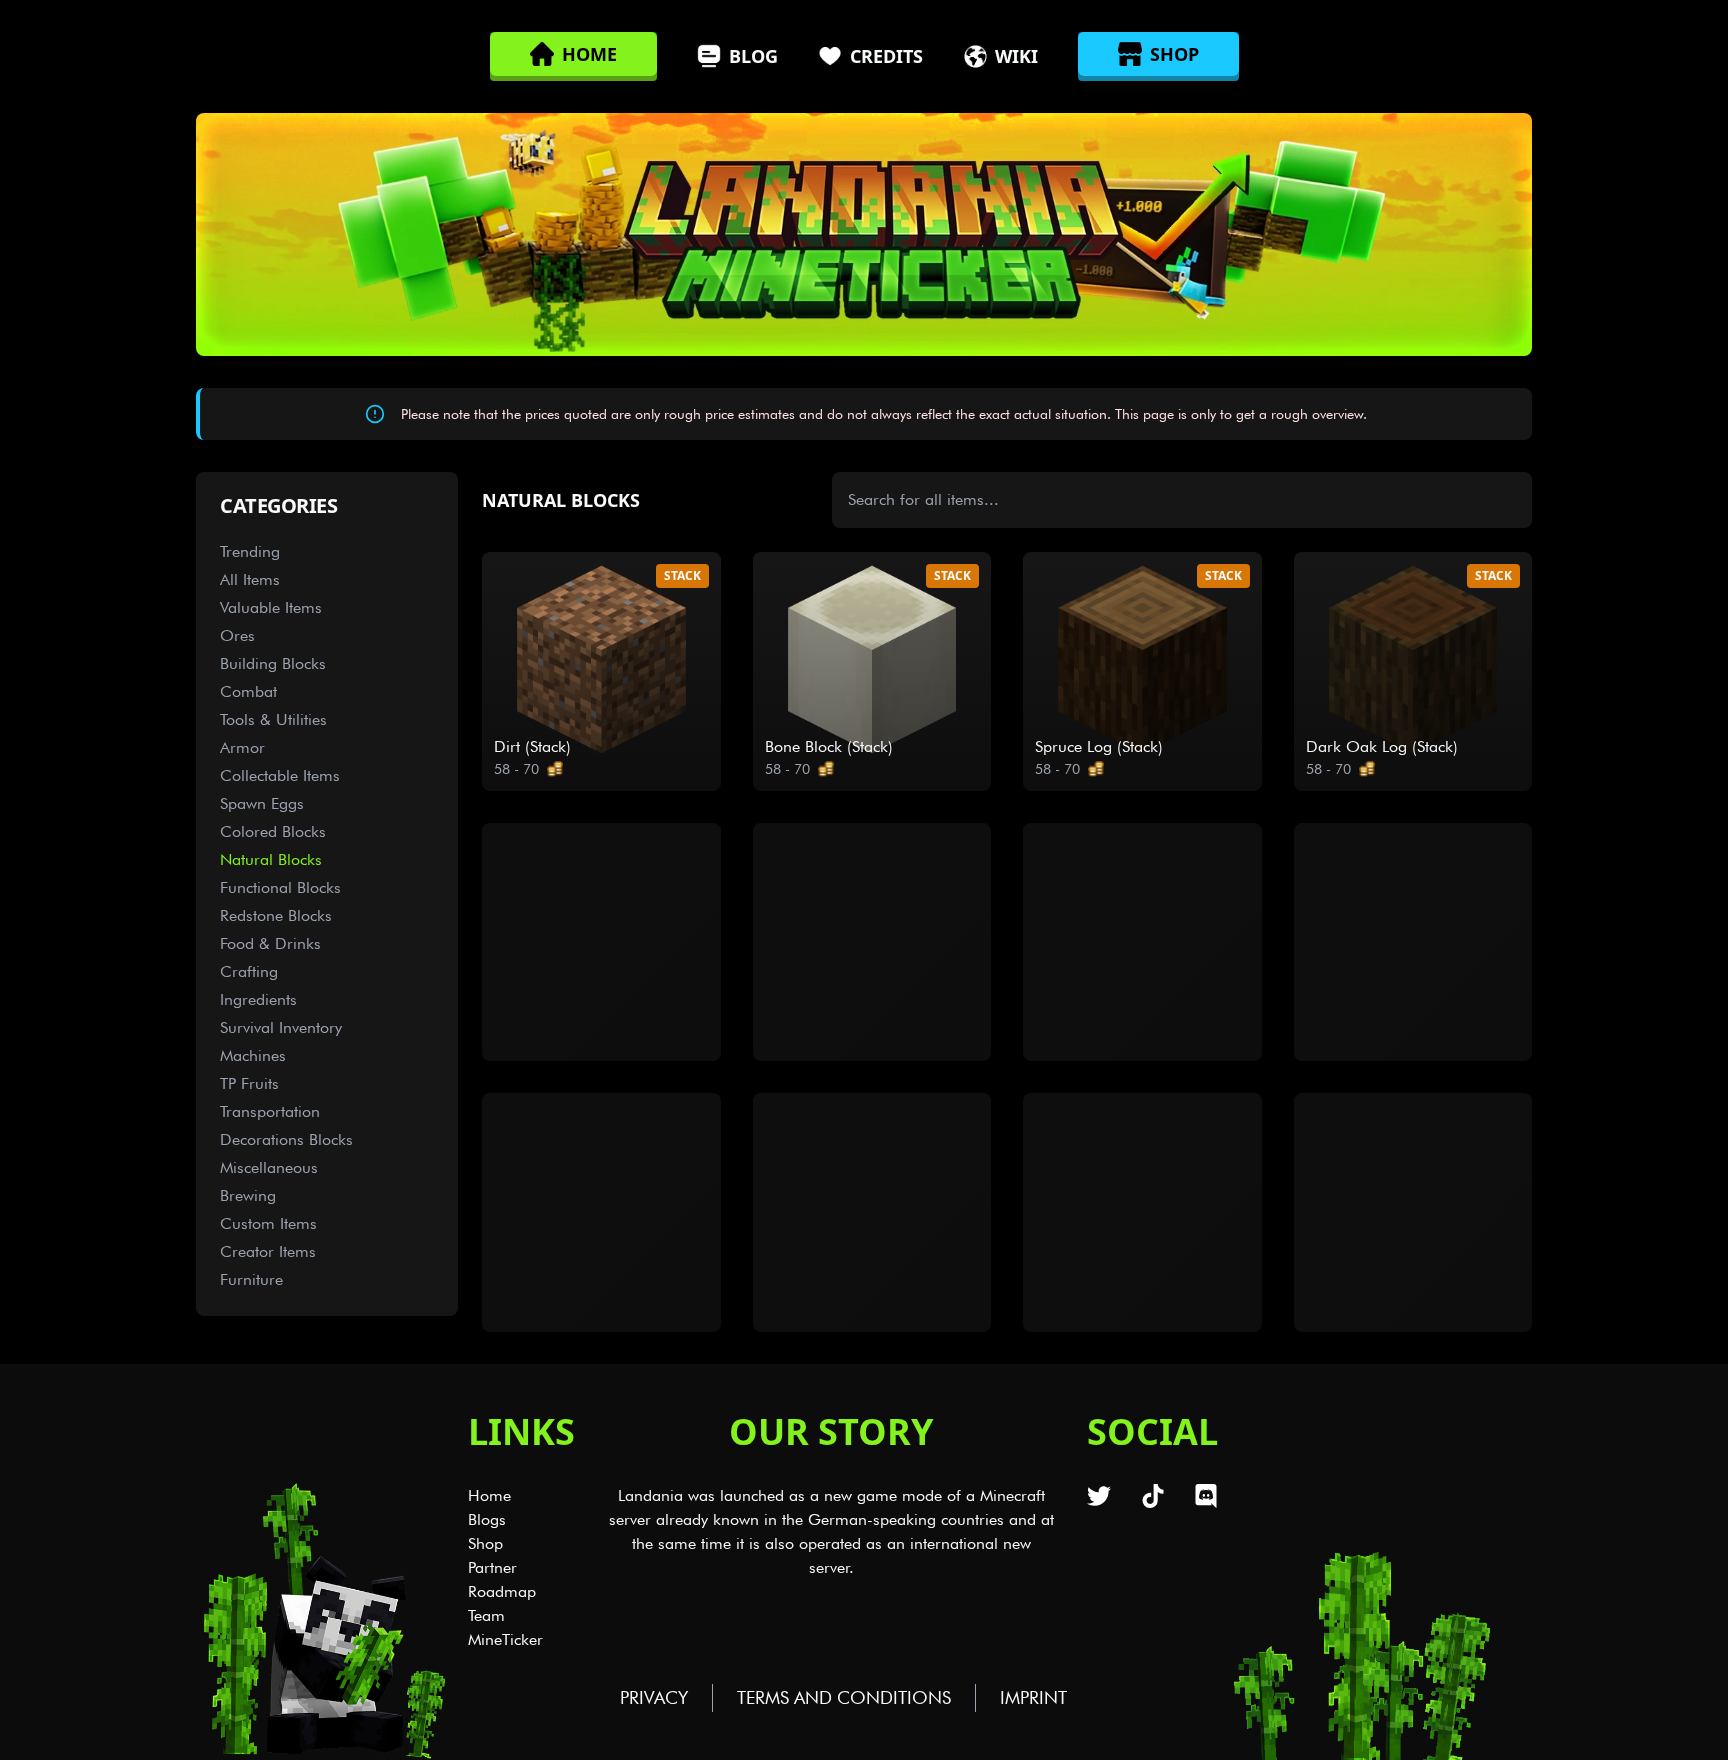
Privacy (654, 1697)
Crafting (249, 971)
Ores (237, 635)
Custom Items (268, 1223)
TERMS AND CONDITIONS (844, 1697)
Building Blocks (273, 663)
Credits (886, 56)
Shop (485, 1543)
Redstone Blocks (276, 915)
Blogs (487, 1519)
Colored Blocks (273, 831)
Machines (253, 1055)
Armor (242, 747)
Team (486, 1615)
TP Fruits (249, 1083)
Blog (753, 56)
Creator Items (268, 1251)
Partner (492, 1567)
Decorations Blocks (286, 1139)
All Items (250, 579)
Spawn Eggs (262, 803)
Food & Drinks (270, 943)
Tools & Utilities (273, 719)
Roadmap (502, 1591)
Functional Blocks (280, 887)
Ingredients (258, 999)
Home (489, 1495)
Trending (250, 551)
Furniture (251, 1279)
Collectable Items (280, 775)
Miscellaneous (269, 1167)
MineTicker (505, 1639)
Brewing (248, 1195)
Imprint (1033, 1697)
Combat (248, 691)
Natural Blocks (271, 859)
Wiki (1016, 56)
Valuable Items (271, 607)
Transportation (270, 1111)
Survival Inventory (281, 1027)
